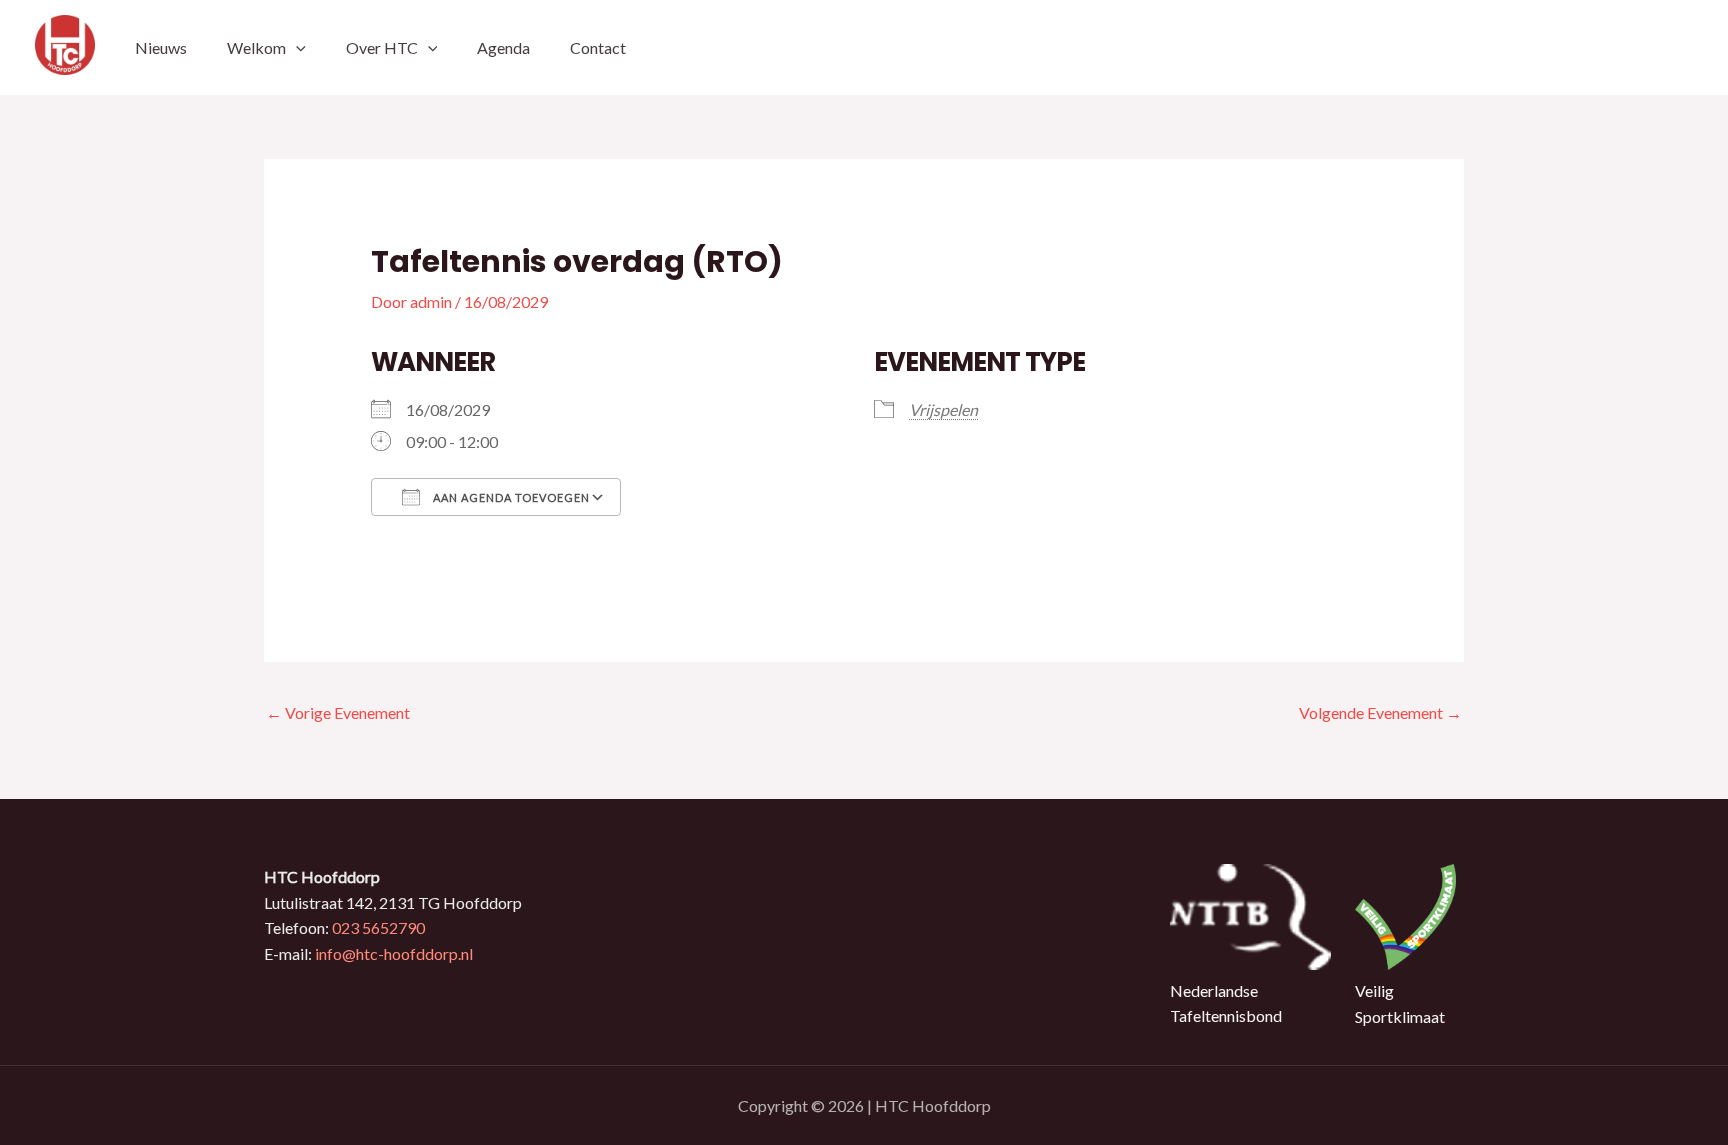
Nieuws (161, 47)
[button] (296, 47)
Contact (598, 47)
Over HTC (382, 47)
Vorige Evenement (338, 712)
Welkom (256, 47)
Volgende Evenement (1380, 712)
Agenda (503, 47)
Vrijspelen (943, 409)
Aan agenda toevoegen (510, 497)
